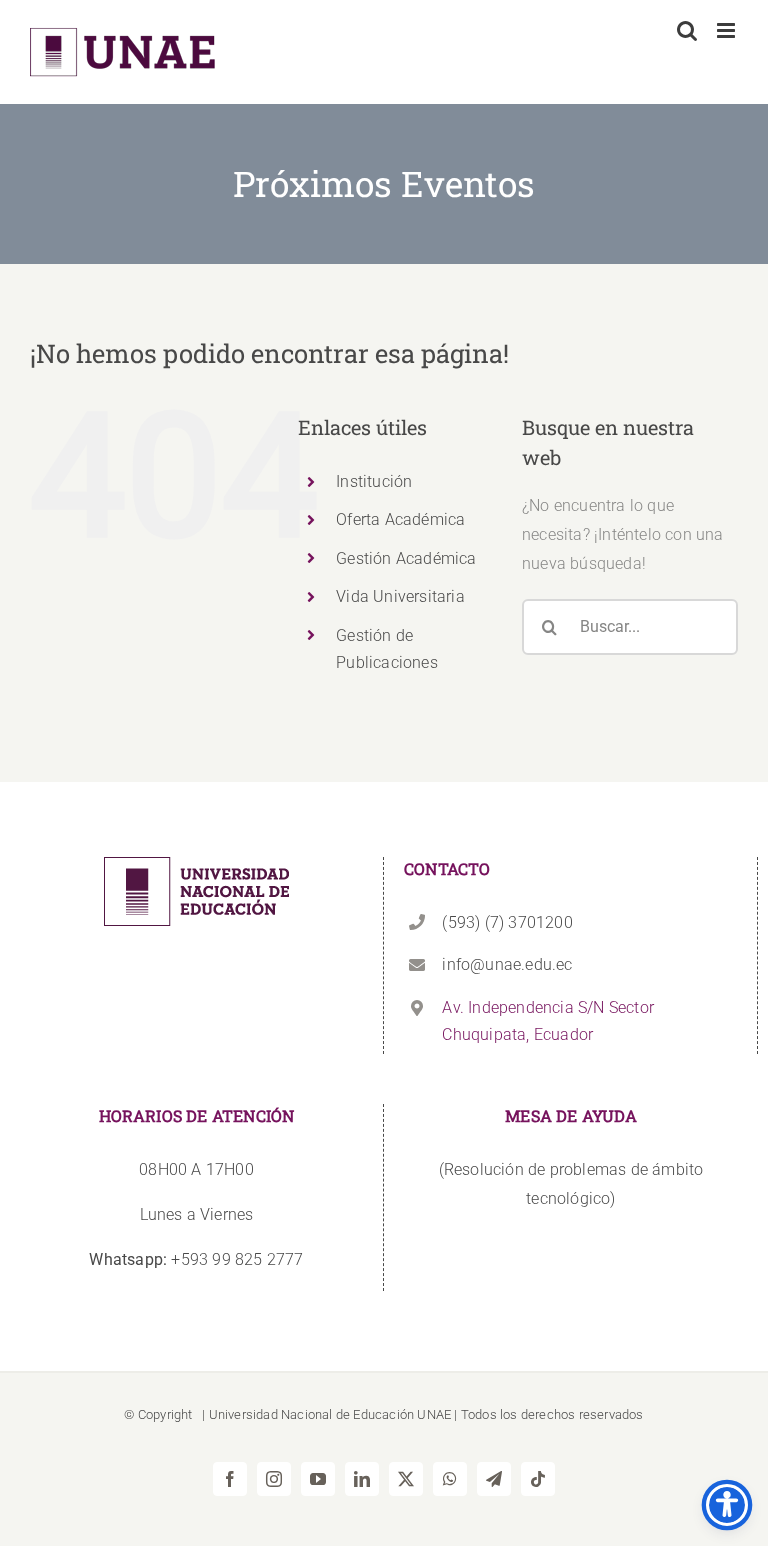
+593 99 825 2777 (196, 1259)
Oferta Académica (400, 519)
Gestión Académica (406, 558)
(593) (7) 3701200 (507, 922)
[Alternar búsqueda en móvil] (687, 30)
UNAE (434, 1414)
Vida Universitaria (400, 596)
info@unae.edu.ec (507, 964)
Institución (374, 481)
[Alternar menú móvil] (727, 30)
